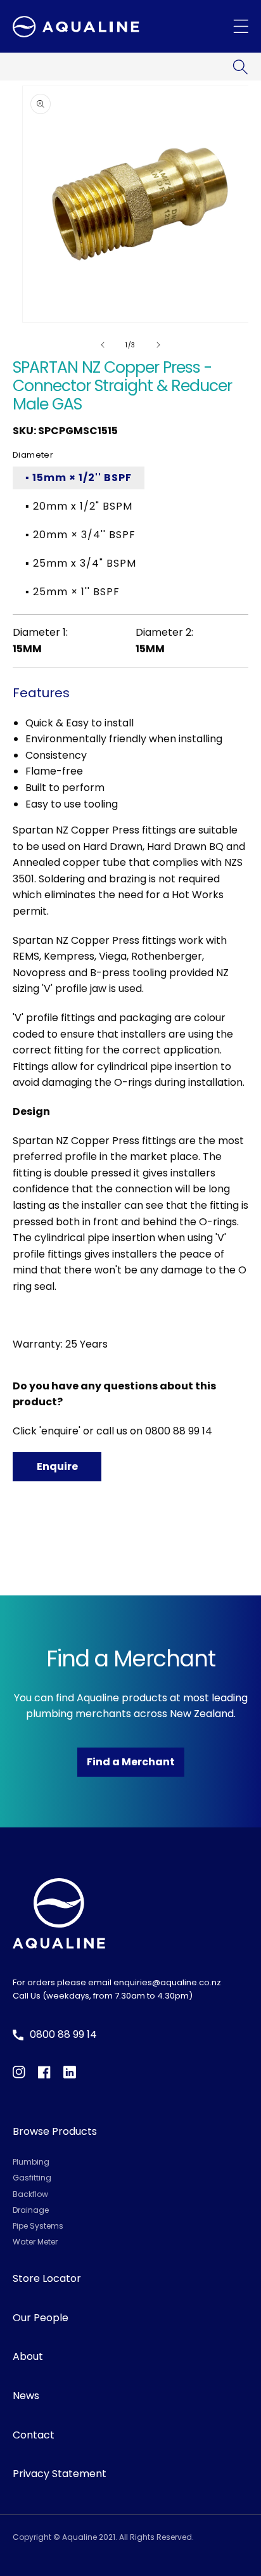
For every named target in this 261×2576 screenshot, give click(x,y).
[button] (240, 67)
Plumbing (31, 2162)
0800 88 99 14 (179, 1431)
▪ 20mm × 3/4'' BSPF (80, 535)
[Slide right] (158, 345)
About (28, 2356)
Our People (41, 2318)
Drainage (31, 2210)
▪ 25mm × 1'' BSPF (73, 592)
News (26, 2396)
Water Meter (35, 2242)
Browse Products (55, 2131)
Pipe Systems (38, 2226)
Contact (34, 2435)
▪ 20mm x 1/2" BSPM (79, 506)
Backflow (30, 2194)
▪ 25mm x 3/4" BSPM (81, 563)
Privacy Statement (60, 2474)
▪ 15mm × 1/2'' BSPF (79, 478)
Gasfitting (32, 2178)
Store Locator (47, 2278)
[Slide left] (103, 345)
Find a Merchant (131, 1762)
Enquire (57, 1466)
